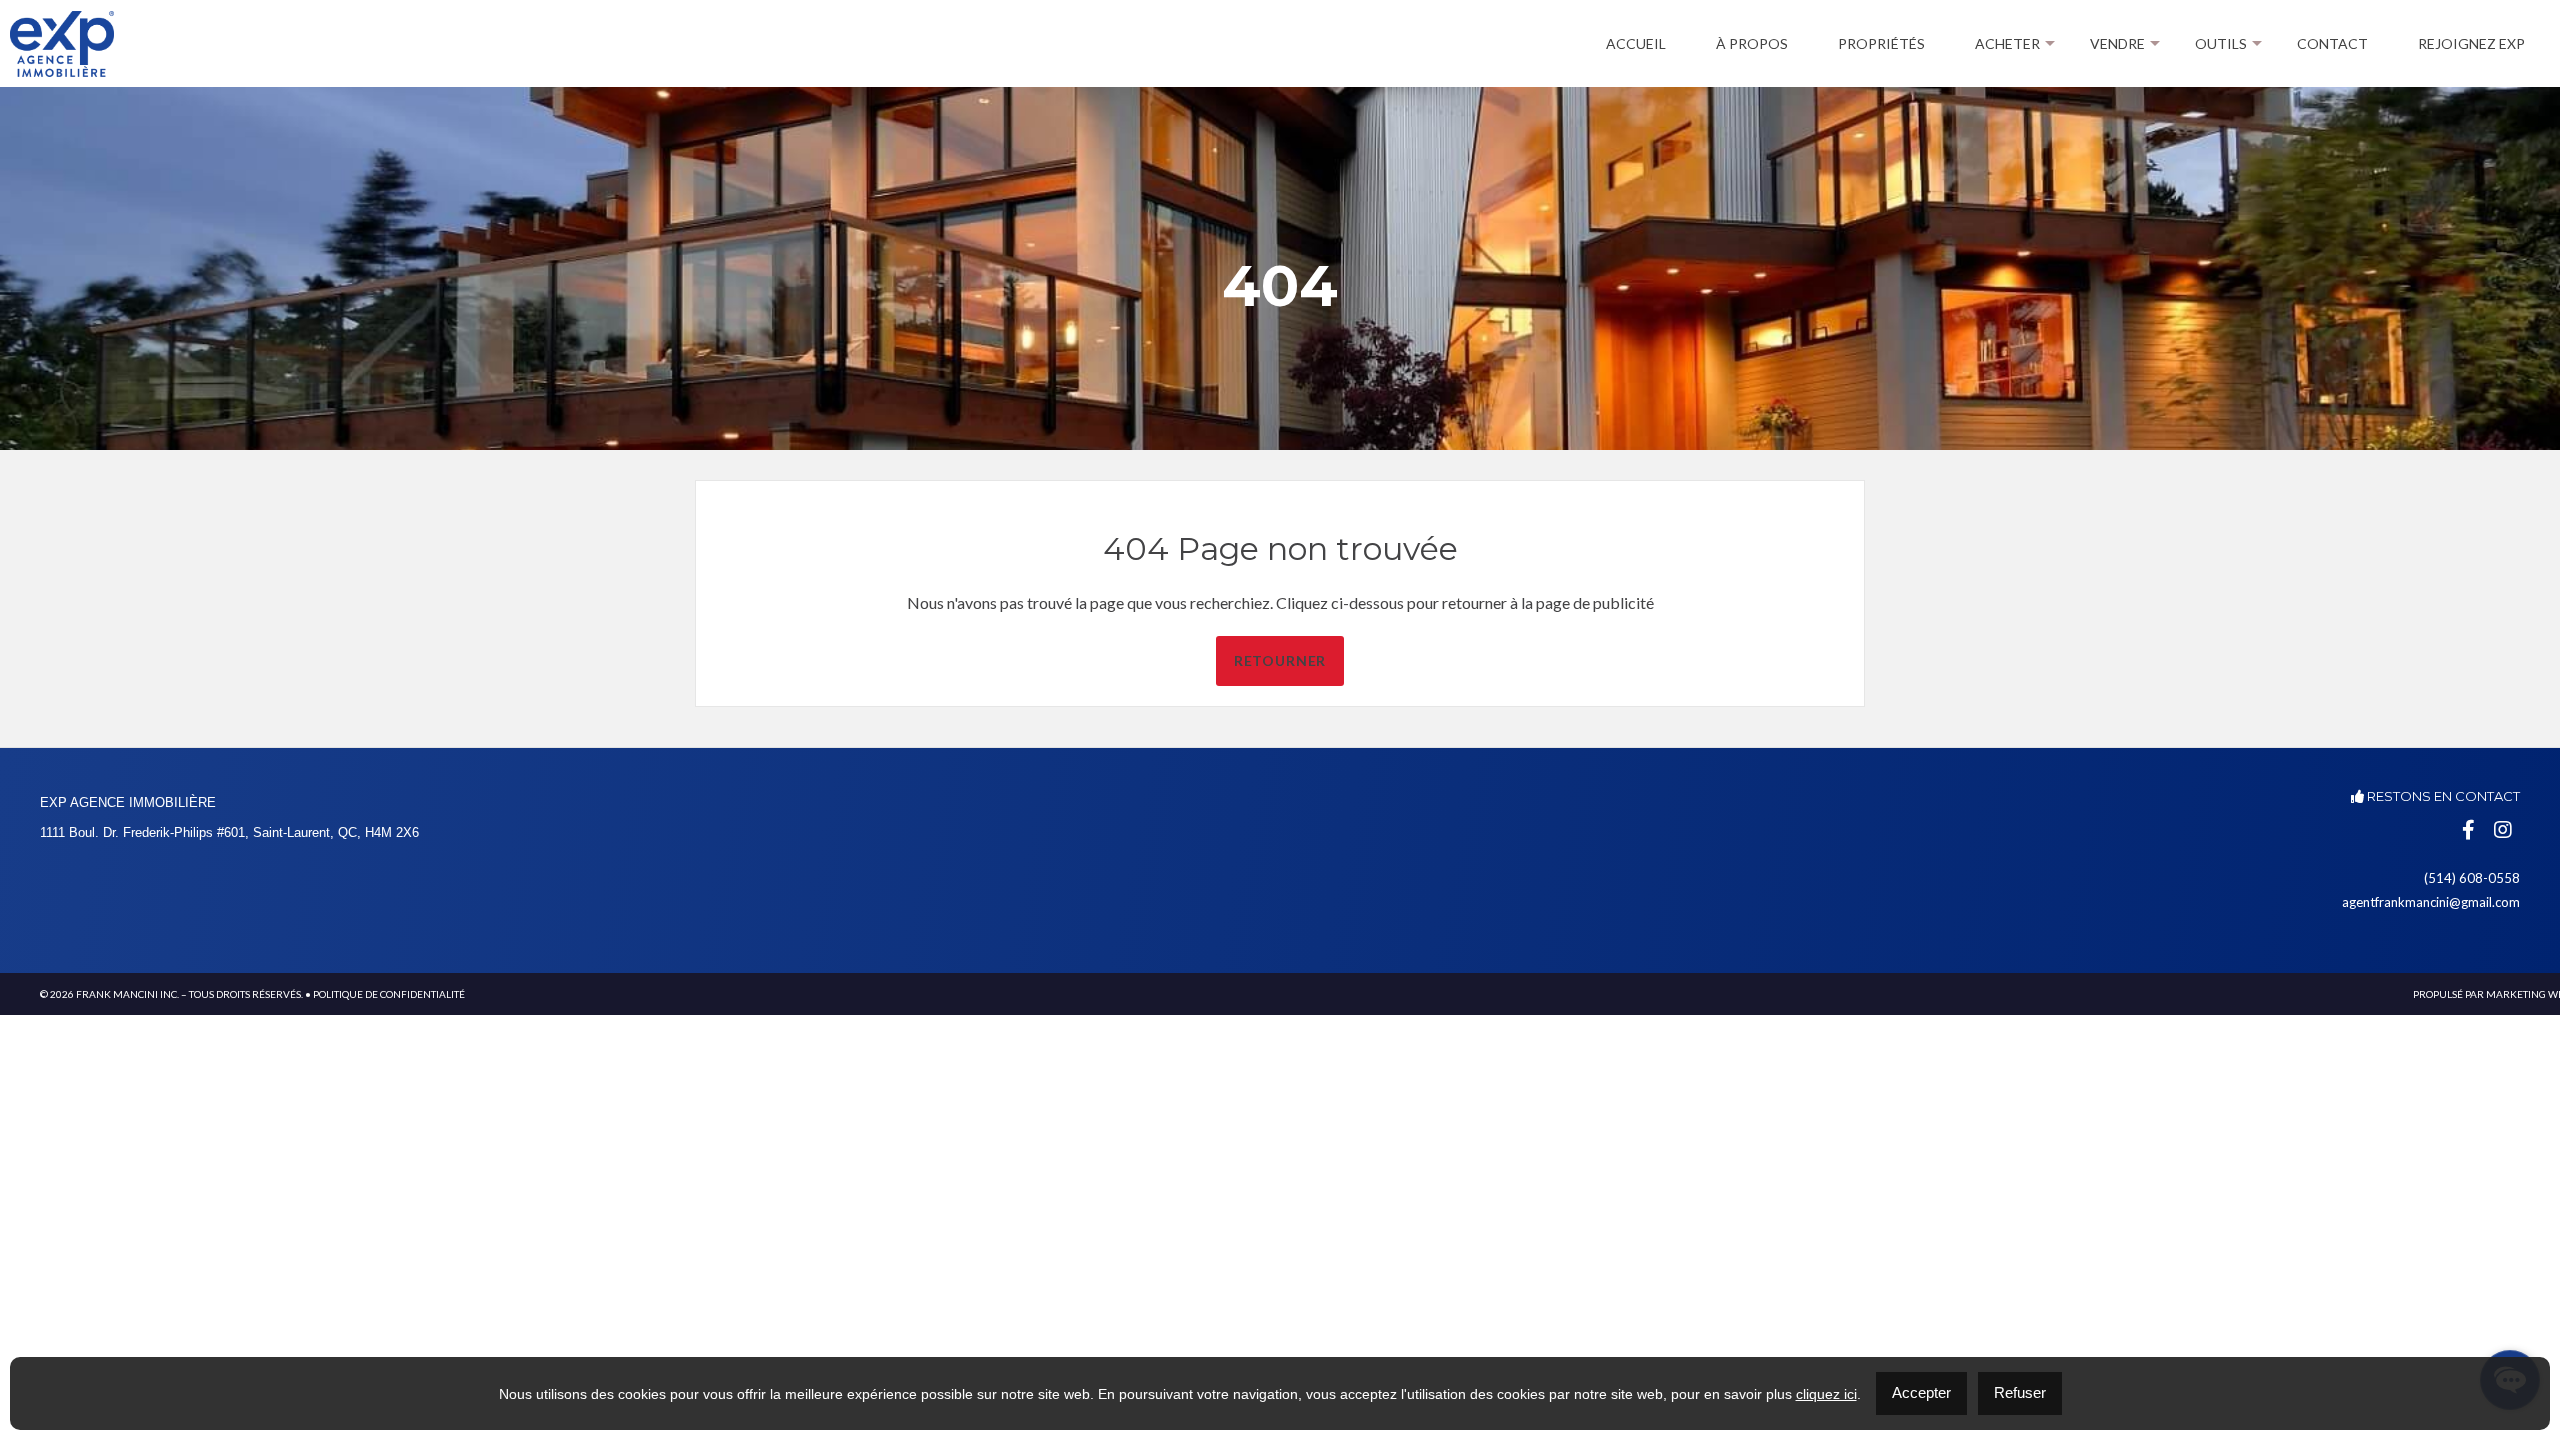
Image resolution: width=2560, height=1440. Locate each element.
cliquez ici (1826, 1394)
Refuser (2020, 1392)
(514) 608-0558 (2472, 878)
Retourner (1280, 660)
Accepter (1921, 1392)
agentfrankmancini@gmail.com (2431, 902)
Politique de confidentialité (389, 994)
